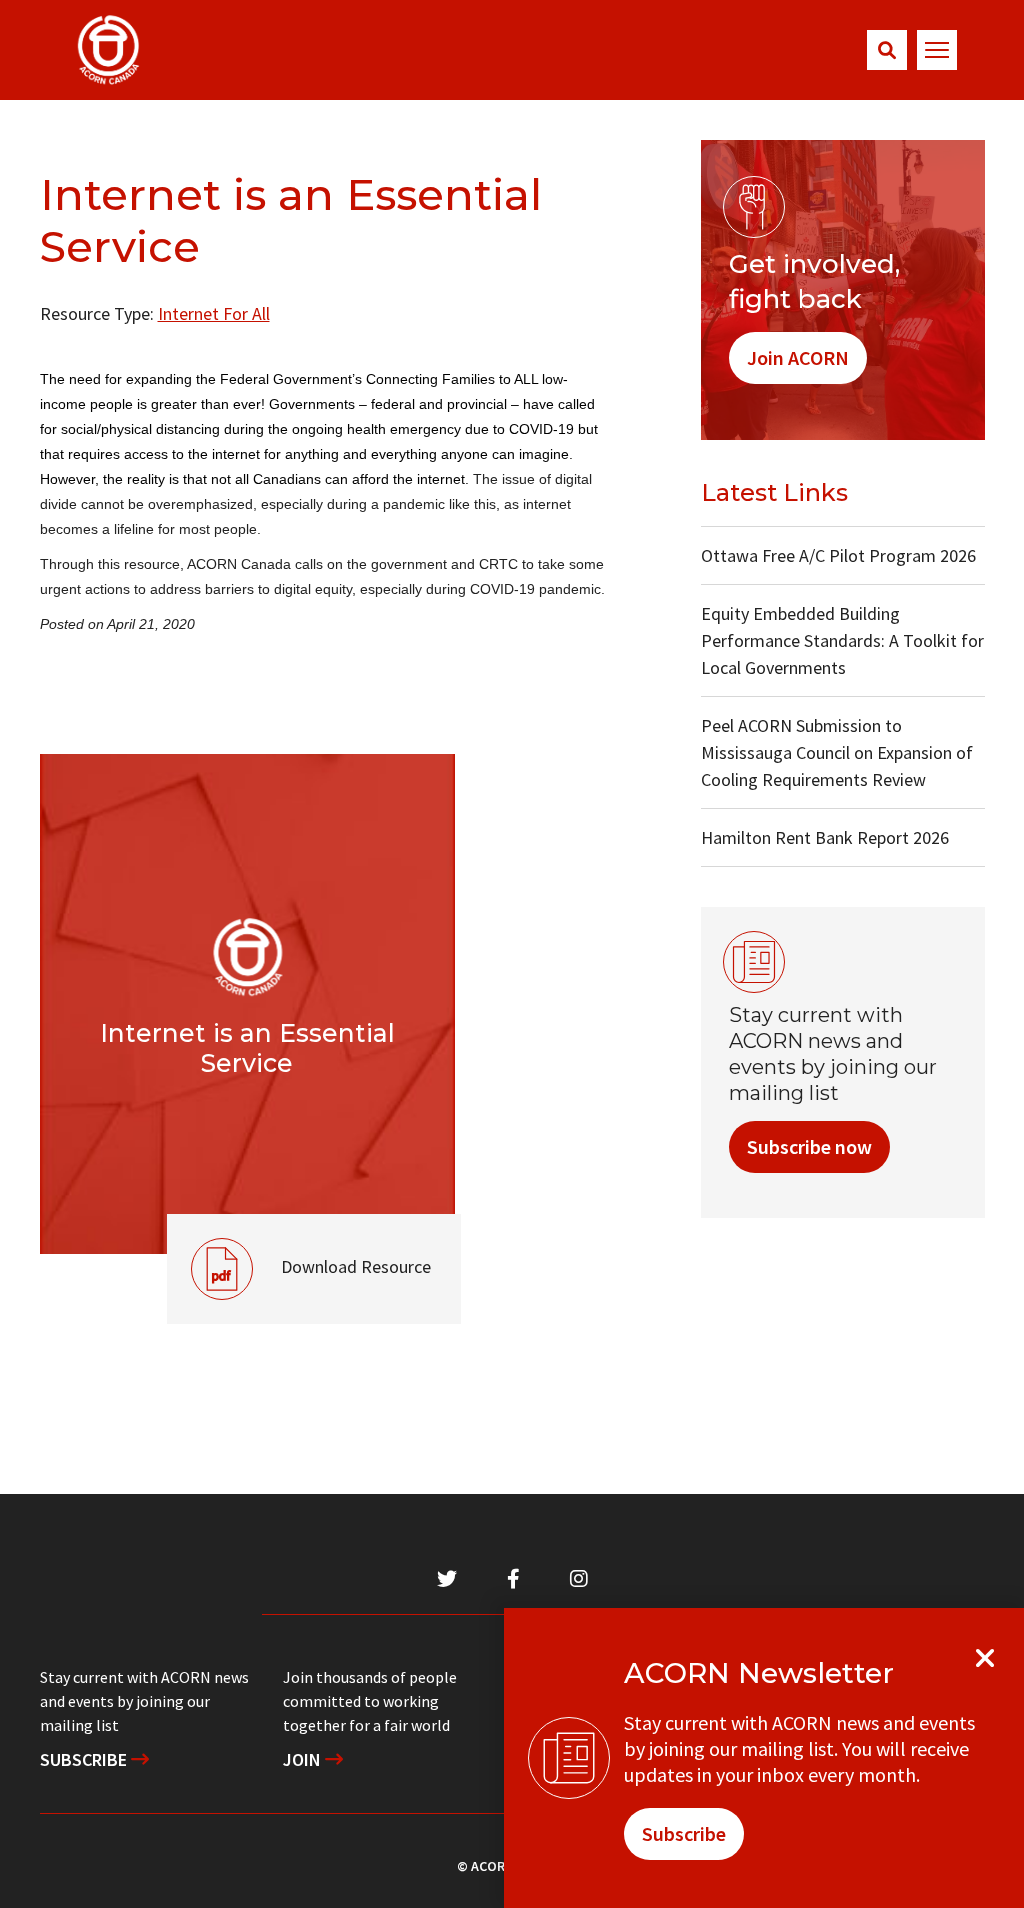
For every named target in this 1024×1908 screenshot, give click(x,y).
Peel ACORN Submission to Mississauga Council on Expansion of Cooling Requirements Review (837, 752)
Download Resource (299, 1246)
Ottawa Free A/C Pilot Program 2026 (838, 555)
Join (304, 1759)
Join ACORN (798, 357)
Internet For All (214, 313)
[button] (887, 50)
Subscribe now (809, 1146)
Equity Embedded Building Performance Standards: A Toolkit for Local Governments (842, 640)
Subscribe (85, 1759)
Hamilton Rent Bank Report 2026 (825, 837)
